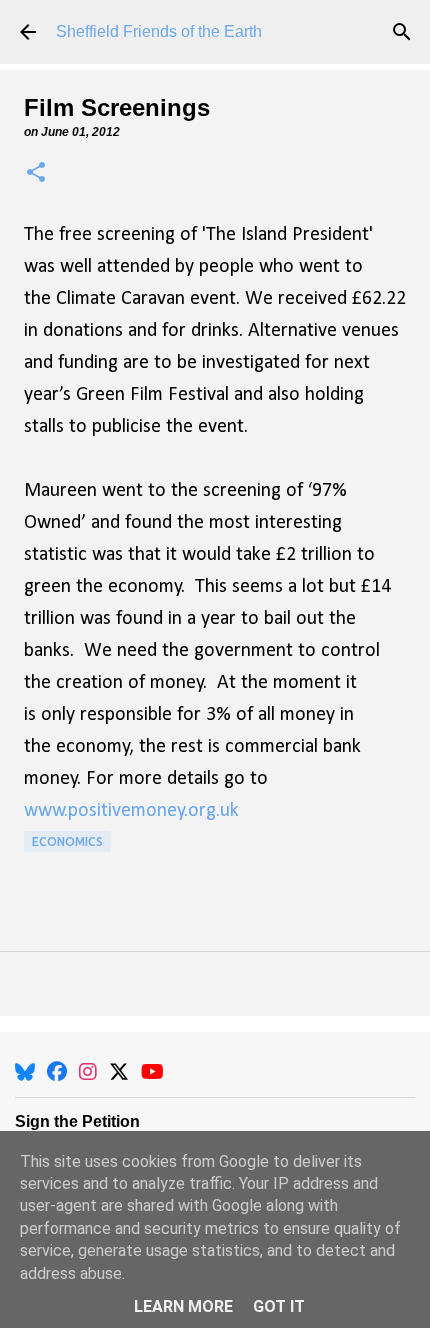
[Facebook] (57, 1072)
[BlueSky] (25, 1072)
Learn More (183, 1306)
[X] (119, 1072)
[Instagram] (88, 1072)
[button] (36, 173)
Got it (279, 1306)
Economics (67, 841)
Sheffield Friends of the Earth (159, 31)
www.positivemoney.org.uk (131, 811)
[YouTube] (152, 1072)
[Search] (402, 32)
